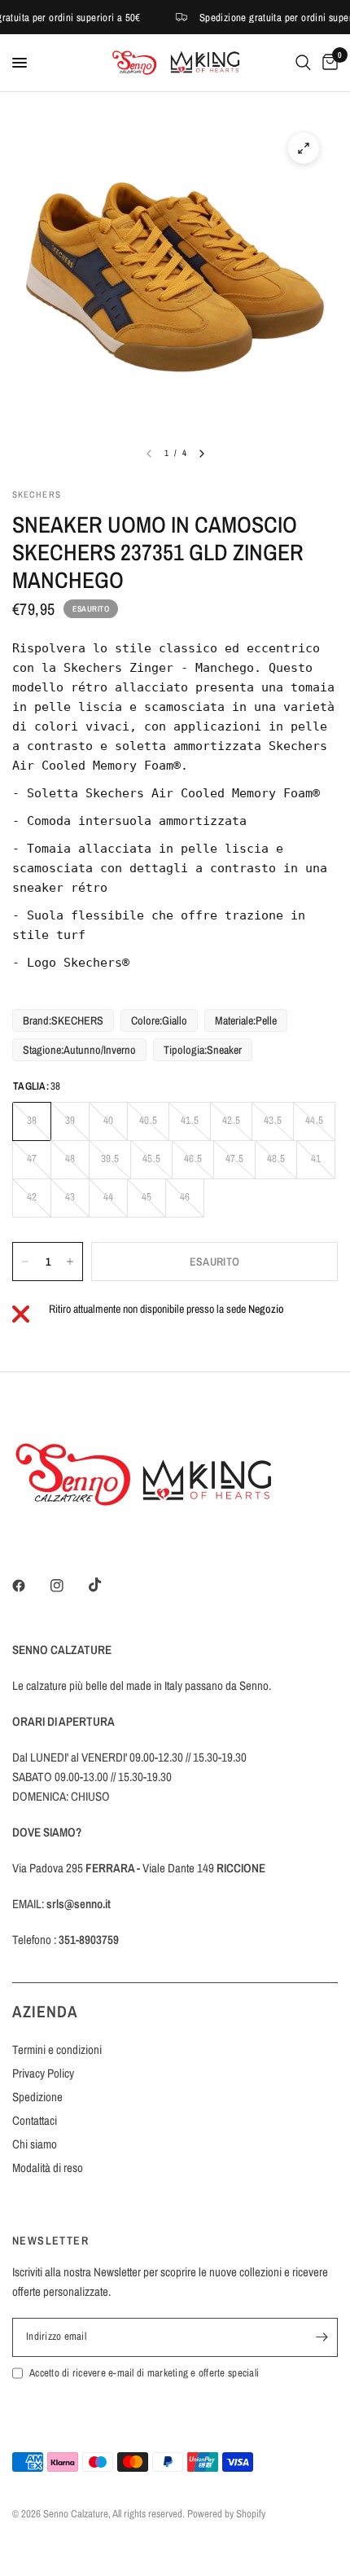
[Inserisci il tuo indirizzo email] (322, 2337)
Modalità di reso (48, 2168)
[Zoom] (304, 148)
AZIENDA (45, 2011)
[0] (327, 63)
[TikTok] (107, 1585)
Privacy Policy (43, 2073)
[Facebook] (30, 1586)
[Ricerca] (303, 63)
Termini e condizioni (57, 2049)
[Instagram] (68, 1586)
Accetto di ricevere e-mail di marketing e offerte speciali (144, 2373)
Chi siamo (35, 2144)
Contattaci (35, 2120)
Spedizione (37, 2097)
